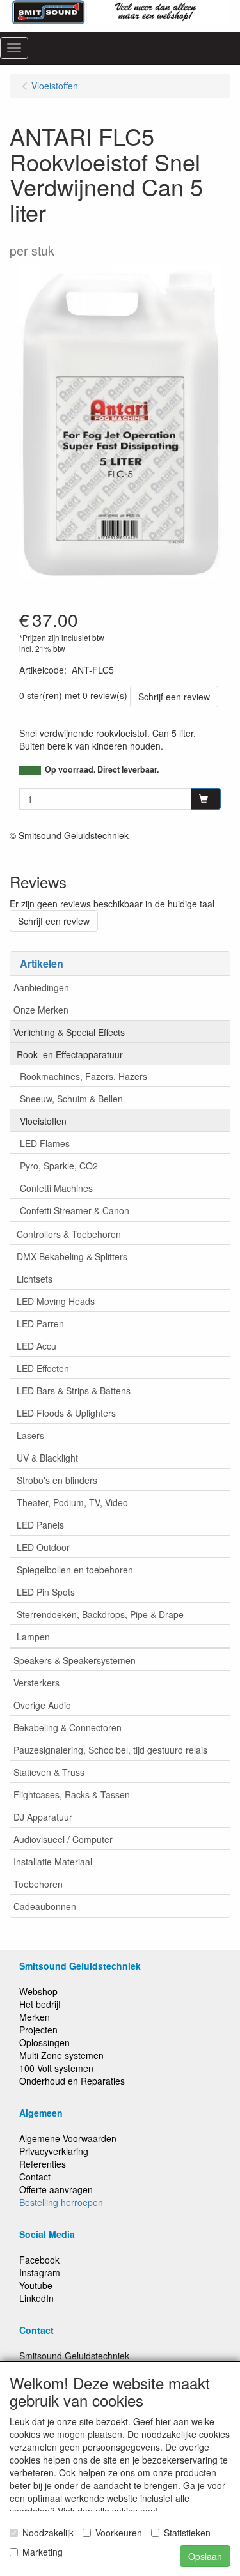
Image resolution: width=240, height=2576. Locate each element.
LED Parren (40, 1323)
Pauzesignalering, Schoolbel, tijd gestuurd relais (110, 1750)
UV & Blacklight (47, 1458)
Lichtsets (35, 1279)
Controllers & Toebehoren (69, 1234)
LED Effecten (43, 1368)
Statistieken (187, 2533)
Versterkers (36, 1683)
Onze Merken (41, 1010)
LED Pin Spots (46, 1592)
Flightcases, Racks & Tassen (72, 1794)
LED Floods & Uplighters (66, 1413)
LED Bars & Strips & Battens (74, 1391)
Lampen (33, 1637)
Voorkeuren (119, 2533)
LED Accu (36, 1346)
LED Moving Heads (56, 1301)
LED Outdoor (43, 1547)
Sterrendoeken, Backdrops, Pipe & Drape (100, 1614)
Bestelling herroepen (61, 2202)
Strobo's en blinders (57, 1480)
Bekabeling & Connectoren (68, 1727)
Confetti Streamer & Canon (75, 1210)
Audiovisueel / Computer (63, 1839)
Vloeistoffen (43, 1121)
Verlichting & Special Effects (69, 1032)
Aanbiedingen (41, 987)
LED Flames (45, 1143)
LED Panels (40, 1525)
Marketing (43, 2552)
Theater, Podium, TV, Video (72, 1502)
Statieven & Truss (49, 1772)
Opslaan (205, 2556)
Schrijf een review (174, 697)
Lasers (30, 1435)
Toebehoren (38, 1884)
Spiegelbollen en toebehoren (75, 1570)
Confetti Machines (56, 1188)
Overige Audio (42, 1705)
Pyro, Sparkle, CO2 (59, 1166)
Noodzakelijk (48, 2533)
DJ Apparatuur (43, 1817)
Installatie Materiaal (53, 1862)
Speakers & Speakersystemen (75, 1660)
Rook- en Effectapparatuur (70, 1054)
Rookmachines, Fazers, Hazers (84, 1076)
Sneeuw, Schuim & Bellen (71, 1099)
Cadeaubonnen (45, 1906)
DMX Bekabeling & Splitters (72, 1256)
